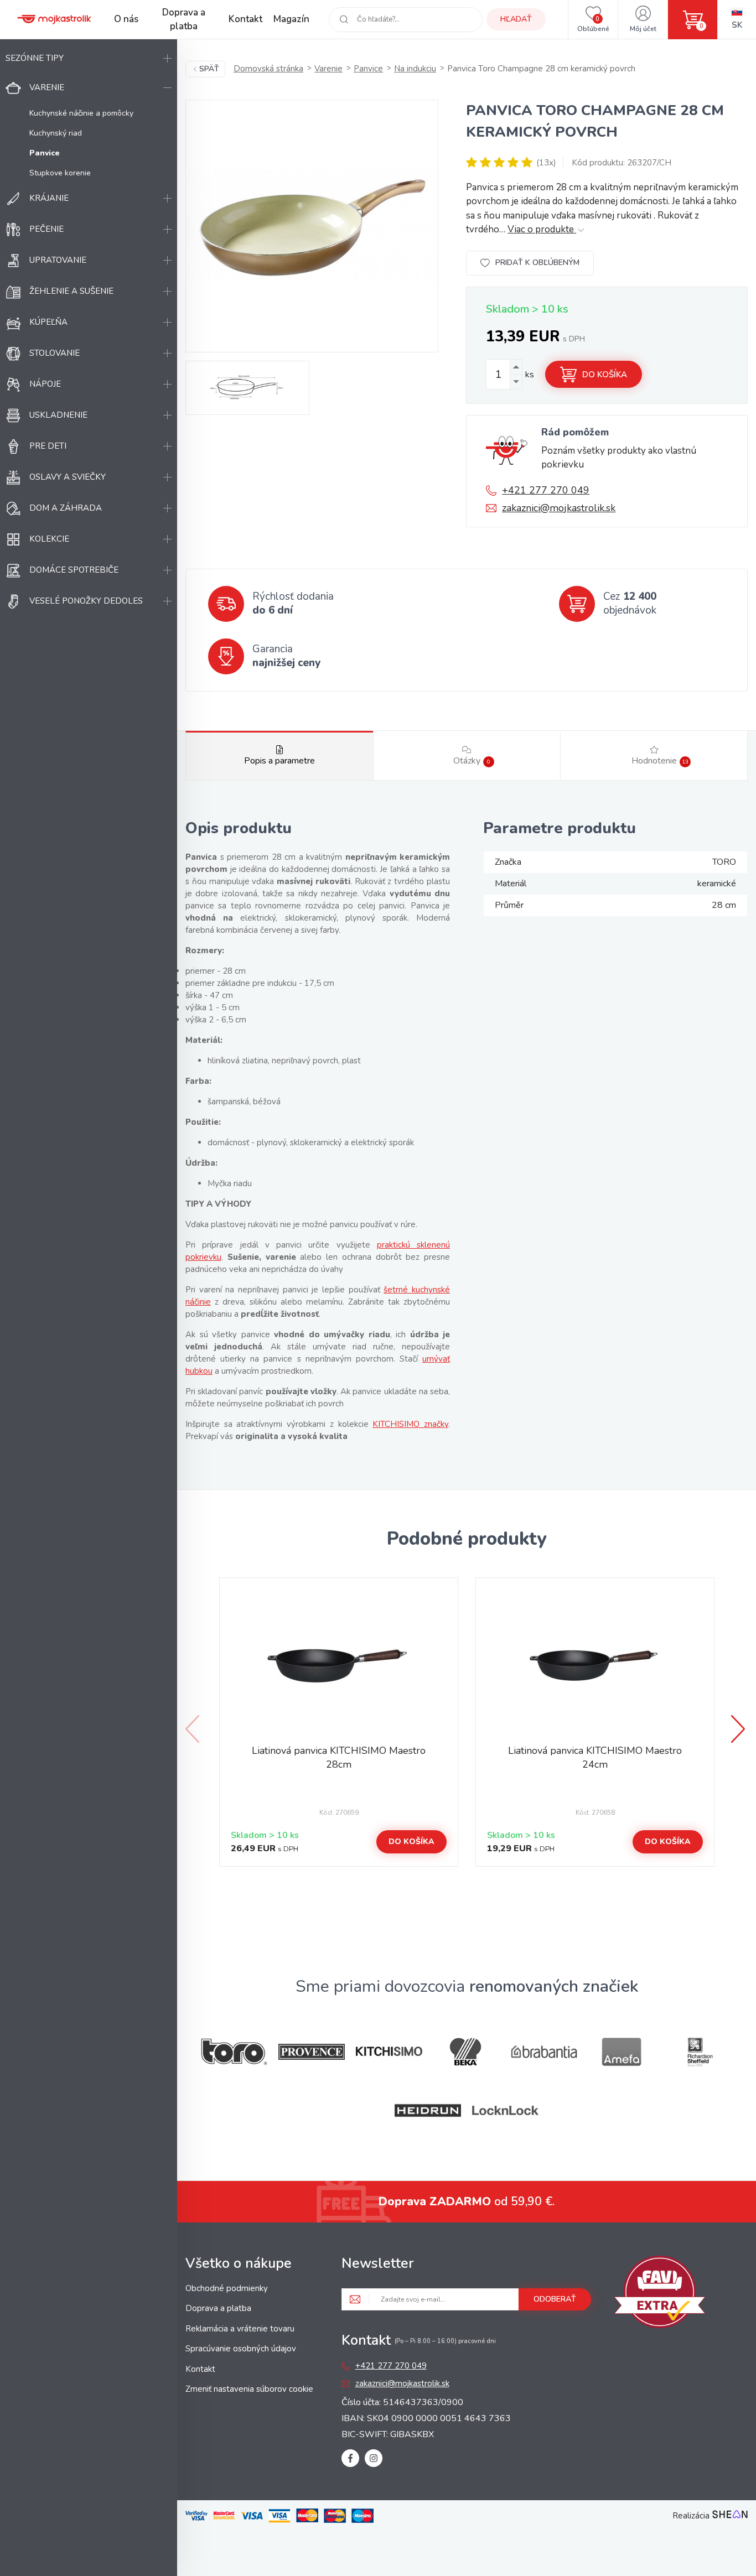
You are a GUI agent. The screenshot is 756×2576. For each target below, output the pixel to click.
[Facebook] (350, 2458)
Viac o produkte (542, 229)
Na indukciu (415, 69)
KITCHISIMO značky (410, 1424)
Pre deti (48, 446)
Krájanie (49, 198)
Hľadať (516, 19)
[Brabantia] (544, 2052)
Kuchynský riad (56, 133)
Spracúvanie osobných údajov (241, 2349)
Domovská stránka (268, 69)
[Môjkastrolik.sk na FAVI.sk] (660, 2294)
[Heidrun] (428, 2110)
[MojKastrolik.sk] (54, 19)
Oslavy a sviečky (68, 477)
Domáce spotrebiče (74, 570)
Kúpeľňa (48, 322)
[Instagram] (374, 2458)
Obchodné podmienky (227, 2288)
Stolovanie (55, 353)
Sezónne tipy (35, 58)
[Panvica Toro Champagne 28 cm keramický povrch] (312, 226)
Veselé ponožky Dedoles (86, 601)
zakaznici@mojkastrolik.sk (559, 508)
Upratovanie (58, 260)
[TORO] (234, 2052)
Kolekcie (49, 539)
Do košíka (605, 375)
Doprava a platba (184, 20)
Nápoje (45, 384)
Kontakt (245, 19)
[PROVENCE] (312, 2052)
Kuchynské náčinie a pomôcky (81, 113)
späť (209, 69)
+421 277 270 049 (546, 490)
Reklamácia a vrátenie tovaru (240, 2329)
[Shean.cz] (730, 2516)
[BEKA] (467, 2052)
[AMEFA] (622, 2052)
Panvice (368, 69)
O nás (126, 19)
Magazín (291, 19)
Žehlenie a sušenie (71, 291)
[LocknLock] (505, 2110)
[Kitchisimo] (389, 2052)
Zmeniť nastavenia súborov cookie (249, 2389)
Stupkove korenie (60, 173)
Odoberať (555, 2299)
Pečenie (46, 229)
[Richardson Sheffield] (699, 2052)
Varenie (47, 87)
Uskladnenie (58, 415)
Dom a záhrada (66, 508)
